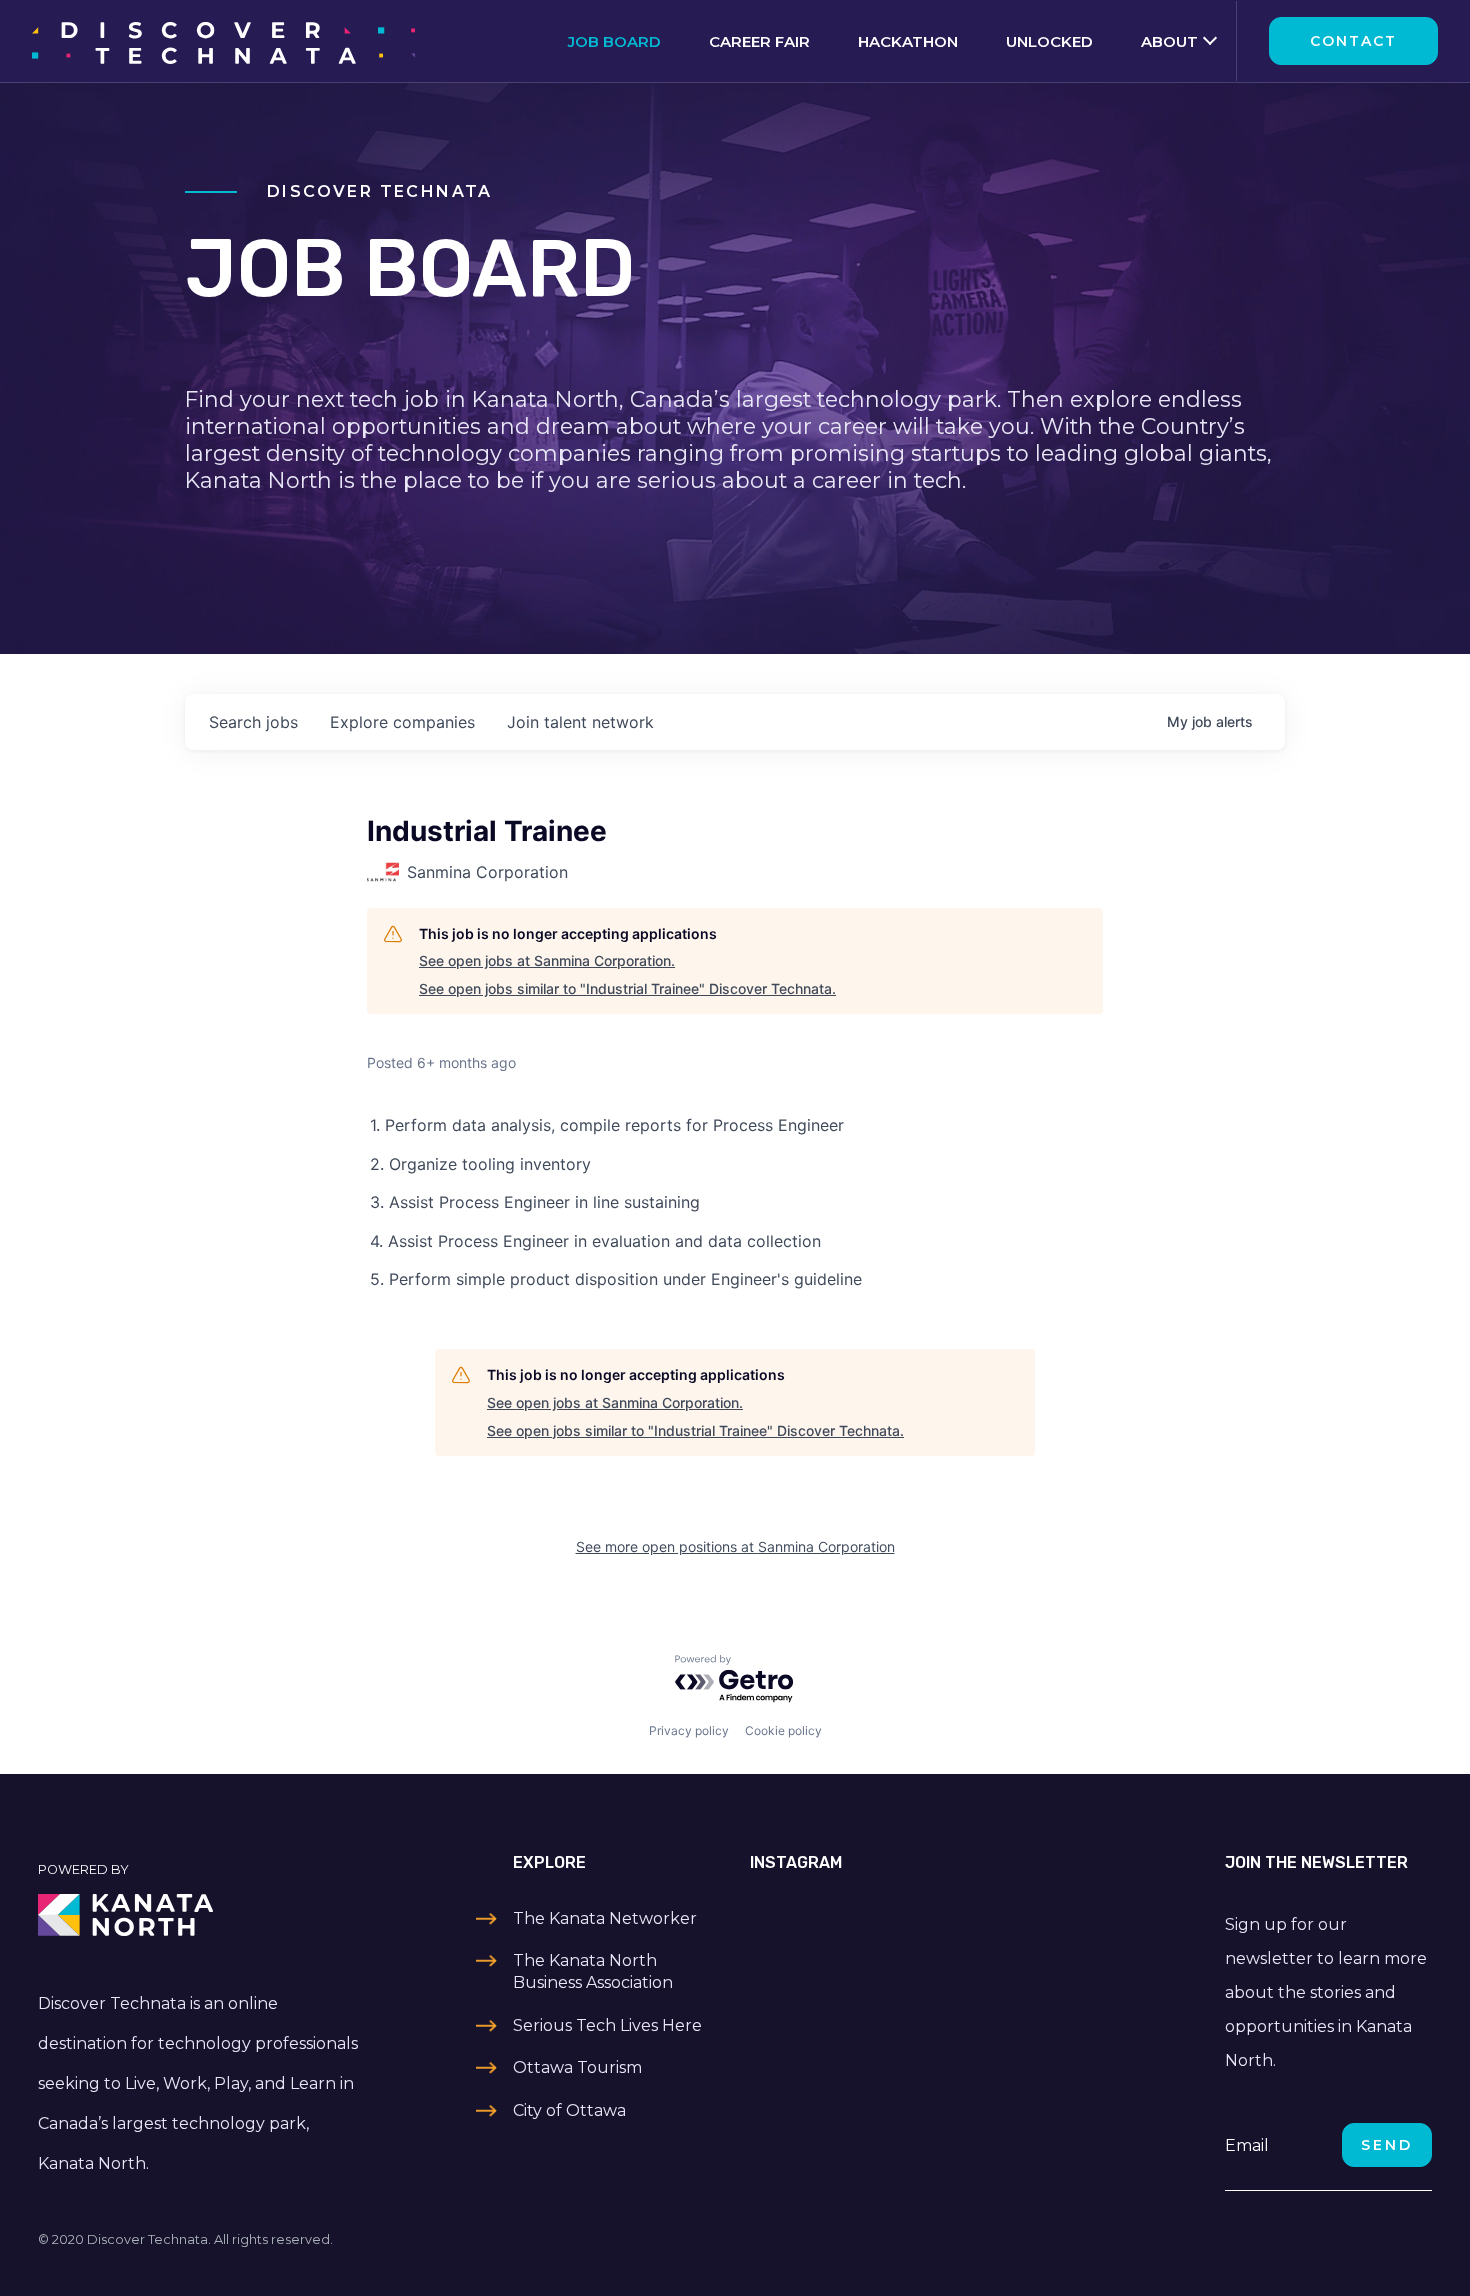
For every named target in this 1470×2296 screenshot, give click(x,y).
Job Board (614, 41)
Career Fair (759, 41)
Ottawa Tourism (577, 2067)
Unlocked (1049, 41)
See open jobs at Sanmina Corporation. (547, 960)
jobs (253, 722)
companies (402, 722)
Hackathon (908, 41)
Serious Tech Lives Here (607, 2025)
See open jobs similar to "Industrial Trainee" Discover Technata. (627, 988)
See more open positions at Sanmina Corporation (735, 1546)
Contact (1353, 41)
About (1169, 41)
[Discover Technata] (223, 41)
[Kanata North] (201, 1915)
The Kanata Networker (605, 1918)
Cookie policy (783, 1730)
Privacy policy (689, 1730)
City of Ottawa (569, 2110)
